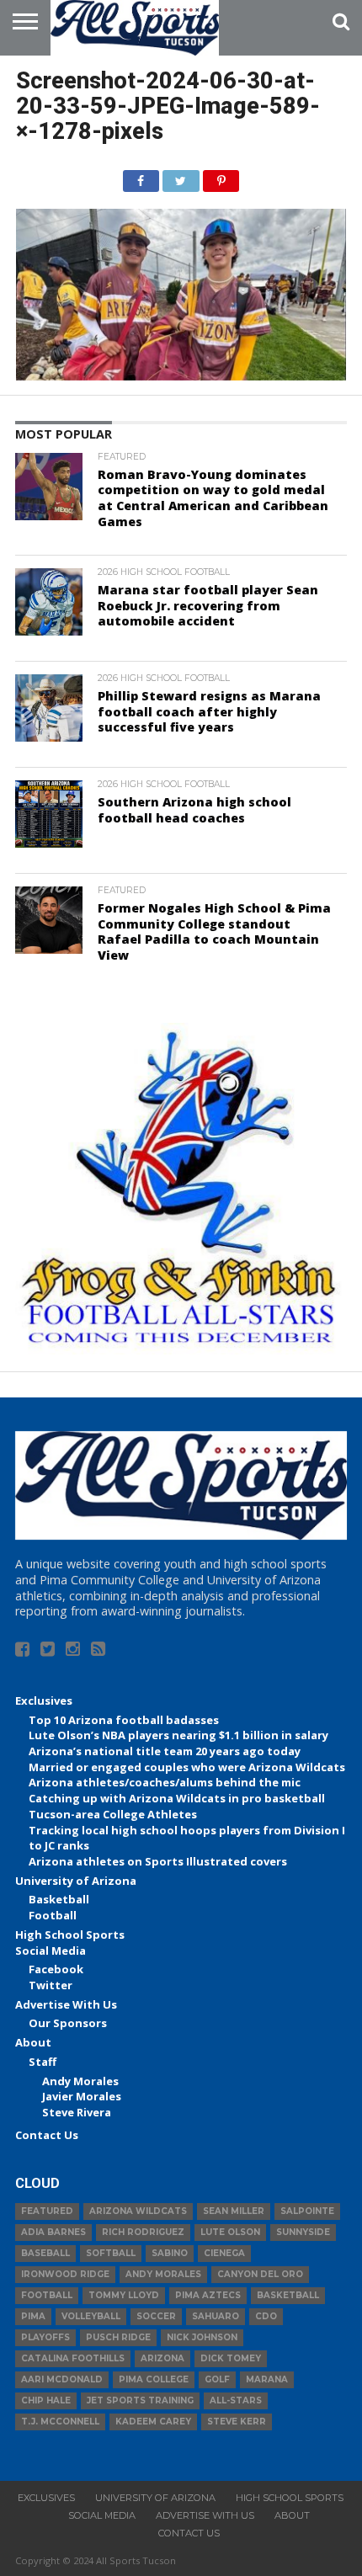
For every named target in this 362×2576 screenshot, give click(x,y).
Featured (47, 2211)
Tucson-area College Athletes (113, 1814)
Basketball (59, 1899)
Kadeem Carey (153, 2422)
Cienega (224, 2253)
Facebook (56, 1969)
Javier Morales (82, 2096)
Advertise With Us (66, 2004)
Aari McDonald (62, 2379)
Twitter (51, 1985)
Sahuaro (216, 2316)
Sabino (170, 2253)
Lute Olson (230, 2232)
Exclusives (44, 1700)
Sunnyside (303, 2232)
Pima (33, 2316)
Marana (267, 2379)
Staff (43, 2062)
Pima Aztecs (208, 2295)
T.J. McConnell (60, 2422)
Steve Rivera (77, 2112)
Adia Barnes (53, 2232)
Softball (111, 2253)
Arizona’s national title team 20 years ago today (165, 1751)
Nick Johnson (202, 2337)
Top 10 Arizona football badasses (124, 1720)
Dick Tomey (231, 2358)
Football (53, 1915)
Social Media (51, 1951)
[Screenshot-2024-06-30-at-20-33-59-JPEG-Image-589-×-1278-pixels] (181, 375)
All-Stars (236, 2400)
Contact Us (47, 2135)
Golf (217, 2379)
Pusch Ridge (118, 2337)
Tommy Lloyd (124, 2295)
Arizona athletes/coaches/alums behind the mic (165, 1782)
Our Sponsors (68, 2023)
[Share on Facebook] (141, 177)
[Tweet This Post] (181, 177)
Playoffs (45, 2337)
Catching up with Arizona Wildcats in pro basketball (177, 1798)
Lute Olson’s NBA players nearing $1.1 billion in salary (178, 1735)
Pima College (154, 2379)
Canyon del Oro (260, 2274)
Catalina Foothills (73, 2358)
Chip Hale (46, 2400)
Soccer (156, 2316)
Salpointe (307, 2211)
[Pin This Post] (221, 177)
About (33, 2042)
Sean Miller (234, 2211)
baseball (45, 2253)
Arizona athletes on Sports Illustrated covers (158, 1861)
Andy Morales (80, 2081)
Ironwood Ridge (65, 2274)
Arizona (162, 2358)
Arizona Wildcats (138, 2211)
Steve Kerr (237, 2422)
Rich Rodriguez (143, 2232)
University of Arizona (76, 1881)
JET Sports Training (140, 2400)
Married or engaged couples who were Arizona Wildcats (187, 1767)
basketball (288, 2295)
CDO (266, 2316)
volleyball (91, 2316)
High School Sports (70, 1935)
